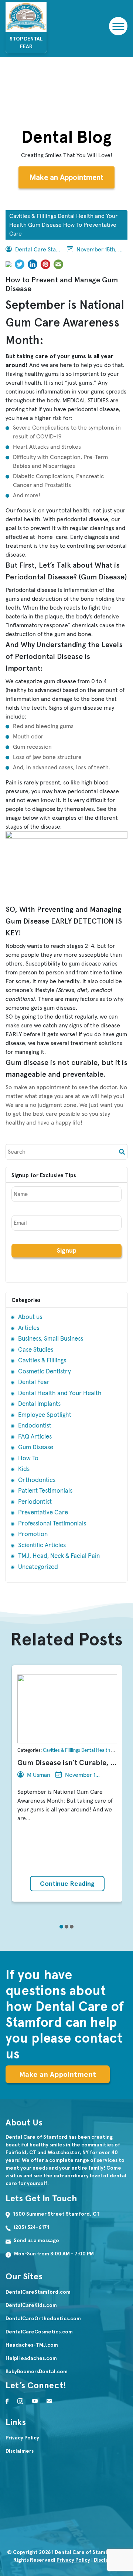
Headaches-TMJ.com (32, 2345)
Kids (24, 1469)
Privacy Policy (22, 2438)
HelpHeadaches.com (31, 2358)
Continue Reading (67, 1884)
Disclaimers (20, 2451)
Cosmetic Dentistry (45, 1372)
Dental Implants (39, 1404)
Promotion (33, 1534)
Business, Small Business (51, 1339)
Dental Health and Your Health (60, 1393)
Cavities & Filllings (42, 1361)
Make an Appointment (66, 177)
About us (30, 1317)
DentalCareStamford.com (38, 2292)
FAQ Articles (35, 1437)
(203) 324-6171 (31, 2227)
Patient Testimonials (45, 1491)
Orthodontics (37, 1480)
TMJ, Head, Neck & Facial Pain (59, 1556)
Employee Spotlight (45, 1415)
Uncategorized (38, 1567)
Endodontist (35, 1426)
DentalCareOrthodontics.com (43, 2319)
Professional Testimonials (52, 1524)
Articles (29, 1328)
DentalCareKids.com (31, 2305)
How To (28, 1459)
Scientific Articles (42, 1545)
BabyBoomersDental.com (37, 2372)
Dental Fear (34, 1382)
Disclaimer (107, 2560)
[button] (61, 1927)
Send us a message (36, 2240)
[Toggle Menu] (117, 26)
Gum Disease (36, 1448)
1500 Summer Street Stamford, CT (56, 2214)
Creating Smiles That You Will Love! (67, 155)
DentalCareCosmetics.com (39, 2332)
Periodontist (35, 1502)
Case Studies (36, 1350)
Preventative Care (43, 1513)
